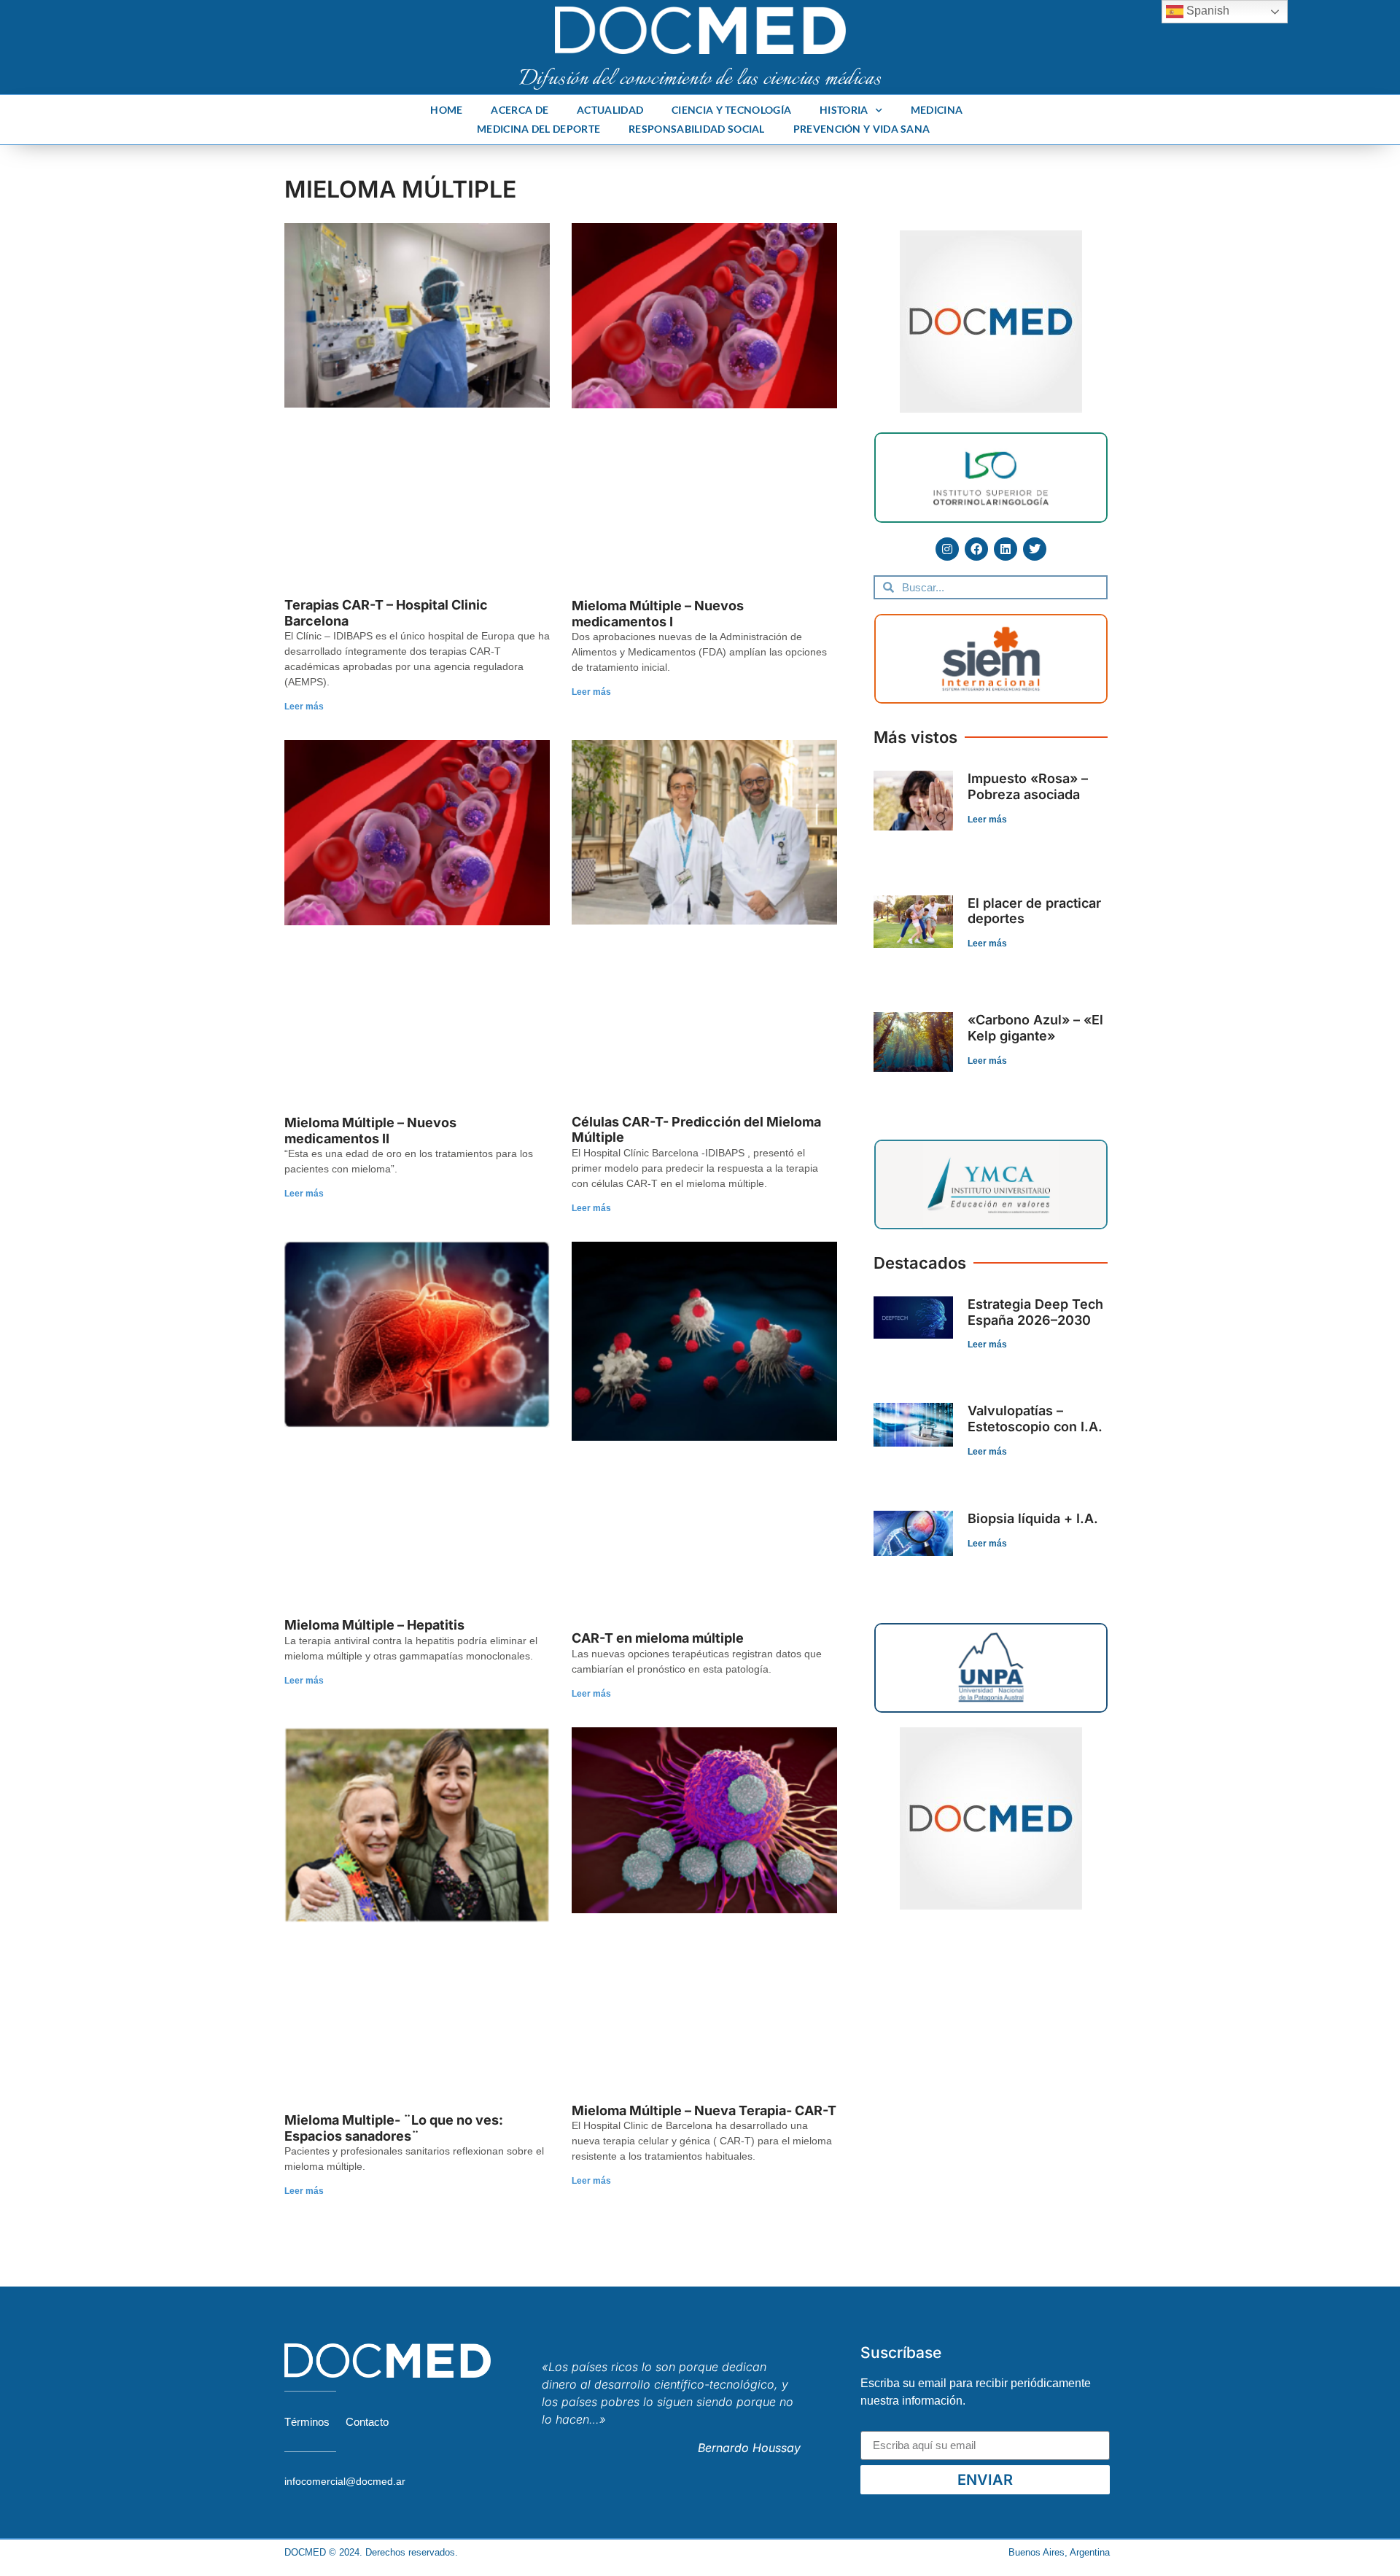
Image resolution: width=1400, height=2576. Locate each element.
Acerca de (520, 110)
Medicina (937, 110)
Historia (844, 110)
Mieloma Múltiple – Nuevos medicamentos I (658, 614)
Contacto (367, 2422)
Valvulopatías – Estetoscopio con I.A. (1035, 1419)
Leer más (304, 707)
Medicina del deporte (538, 129)
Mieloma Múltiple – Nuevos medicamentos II (370, 1131)
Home (446, 110)
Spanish (1206, 11)
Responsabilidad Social (697, 129)
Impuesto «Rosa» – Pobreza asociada (1028, 786)
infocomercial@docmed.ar (345, 2481)
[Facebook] (976, 549)
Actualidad (610, 110)
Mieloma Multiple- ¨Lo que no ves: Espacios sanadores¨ (394, 2128)
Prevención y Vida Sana (862, 129)
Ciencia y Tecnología (731, 110)
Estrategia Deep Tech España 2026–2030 (1035, 1312)
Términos (307, 2422)
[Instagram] (947, 549)
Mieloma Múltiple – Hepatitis (374, 1625)
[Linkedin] (1006, 549)
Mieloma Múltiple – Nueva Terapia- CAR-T (704, 2110)
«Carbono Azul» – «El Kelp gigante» (1035, 1028)
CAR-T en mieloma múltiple (658, 1638)
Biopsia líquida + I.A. (1033, 1518)
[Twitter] (1035, 549)
